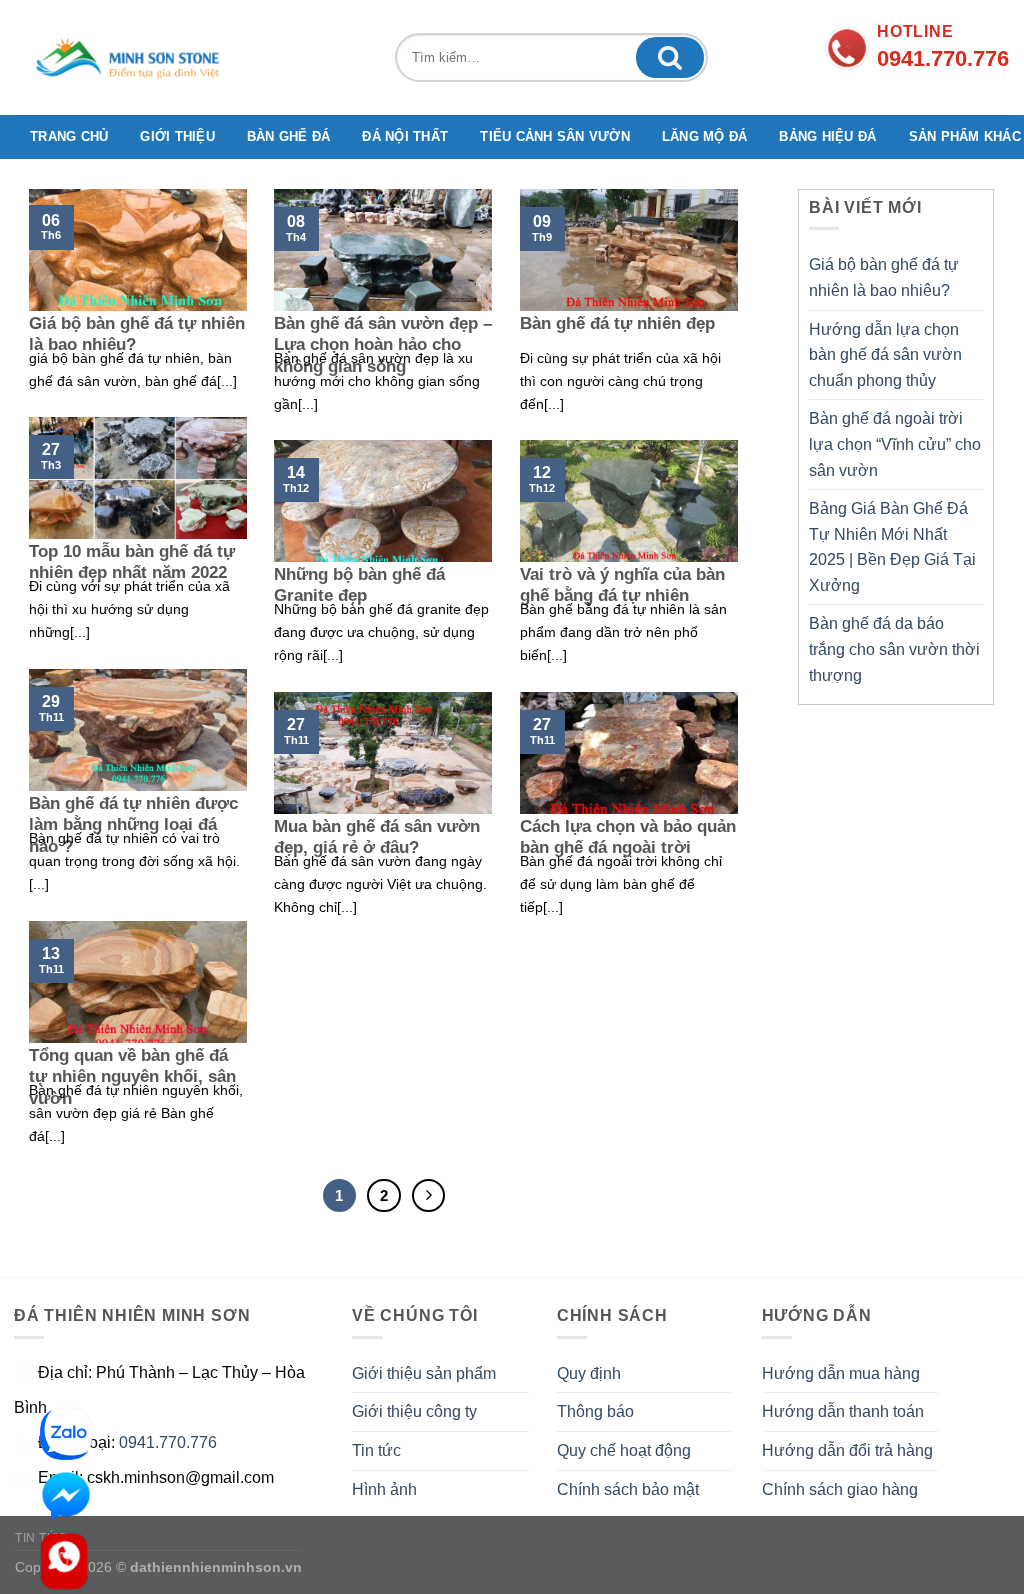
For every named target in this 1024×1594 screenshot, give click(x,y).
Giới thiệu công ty (414, 1411)
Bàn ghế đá (289, 136)
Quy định (589, 1373)
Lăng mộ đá (705, 136)
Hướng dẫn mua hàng (841, 1373)
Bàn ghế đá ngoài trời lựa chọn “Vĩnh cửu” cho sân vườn (895, 444)
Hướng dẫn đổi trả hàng (847, 1450)
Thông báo (595, 1411)
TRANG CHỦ (69, 136)
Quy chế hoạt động (624, 1450)
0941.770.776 (168, 1442)
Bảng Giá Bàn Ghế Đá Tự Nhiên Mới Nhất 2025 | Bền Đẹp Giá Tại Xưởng (892, 547)
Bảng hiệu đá (827, 136)
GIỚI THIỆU (177, 136)
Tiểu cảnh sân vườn (555, 136)
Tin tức (376, 1450)
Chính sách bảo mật (628, 1489)
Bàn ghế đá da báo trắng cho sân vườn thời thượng (894, 649)
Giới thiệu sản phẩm (424, 1373)
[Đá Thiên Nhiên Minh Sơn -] (135, 57)
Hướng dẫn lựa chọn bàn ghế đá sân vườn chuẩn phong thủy (885, 355)
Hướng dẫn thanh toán (843, 1411)
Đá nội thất (405, 136)
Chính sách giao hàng (840, 1489)
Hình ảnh (384, 1489)
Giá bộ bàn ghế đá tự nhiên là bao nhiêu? (884, 277)
